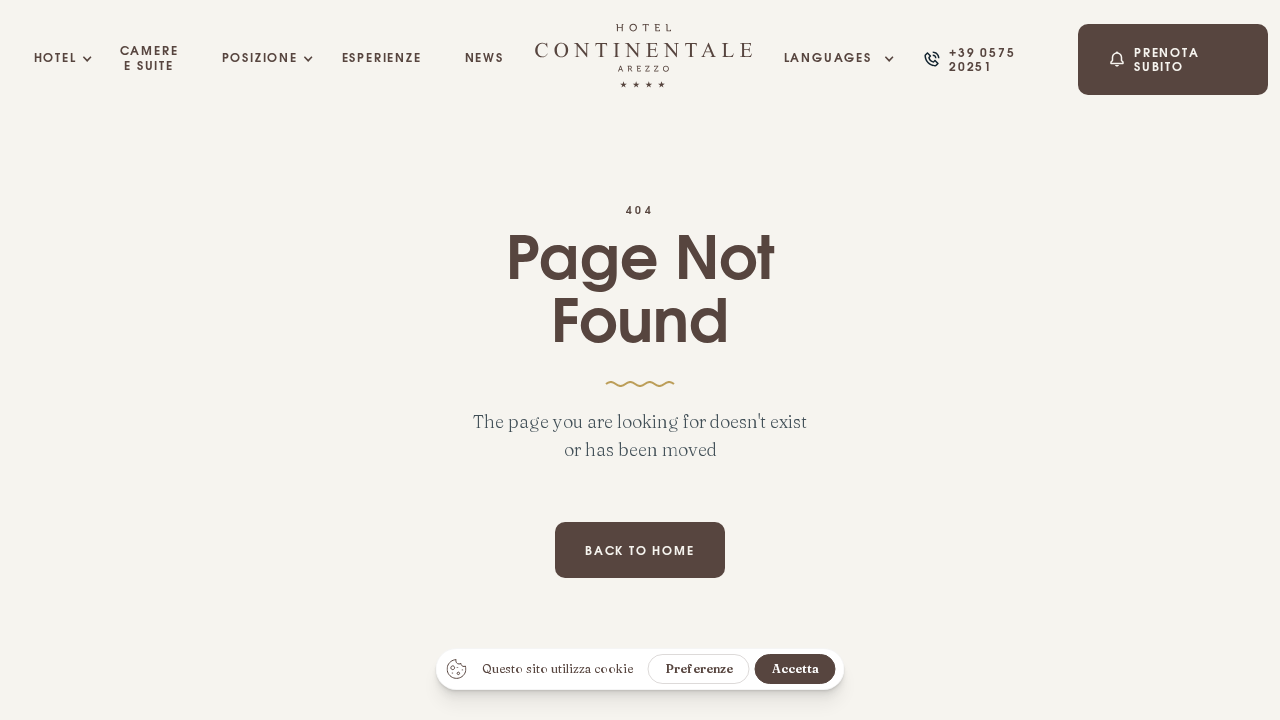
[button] (55, 59)
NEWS (483, 59)
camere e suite (149, 59)
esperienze (381, 59)
